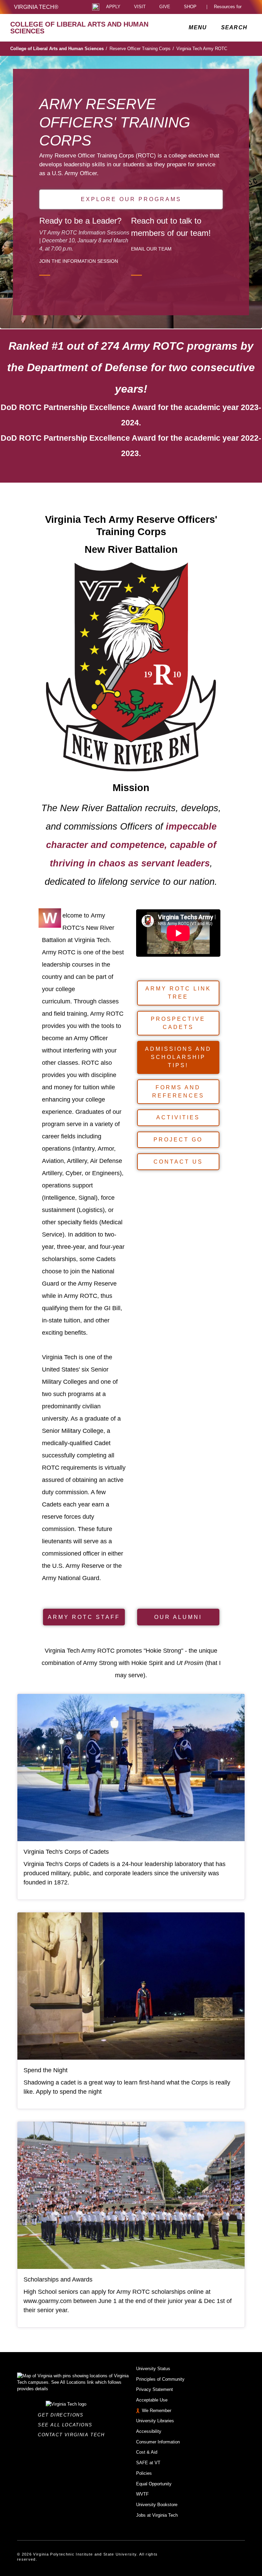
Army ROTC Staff (84, 1617)
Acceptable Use (152, 2400)
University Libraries (155, 2421)
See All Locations (67, 2425)
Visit (140, 7)
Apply (113, 7)
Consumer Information (158, 2442)
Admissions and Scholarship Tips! (178, 1057)
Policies (144, 2473)
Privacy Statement (155, 2389)
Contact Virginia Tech (73, 2435)
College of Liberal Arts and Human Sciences (59, 49)
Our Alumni (178, 1617)
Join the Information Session (79, 261)
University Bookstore (157, 2505)
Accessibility (149, 2431)
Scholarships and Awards (58, 2279)
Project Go (178, 1140)
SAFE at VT (148, 2463)
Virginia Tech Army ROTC (202, 49)
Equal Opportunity (154, 2484)
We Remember (157, 2411)
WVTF (142, 2494)
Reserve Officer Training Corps (142, 49)
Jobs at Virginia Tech (157, 2515)
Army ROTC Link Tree (178, 993)
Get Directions (63, 2415)
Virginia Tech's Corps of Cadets (66, 1852)
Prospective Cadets (178, 1023)
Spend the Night (46, 2070)
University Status (153, 2369)
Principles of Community (160, 2379)
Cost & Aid (147, 2452)
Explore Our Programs (131, 199)
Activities (178, 1117)
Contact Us (178, 1162)
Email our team (151, 249)
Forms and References (178, 1092)
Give (165, 7)
